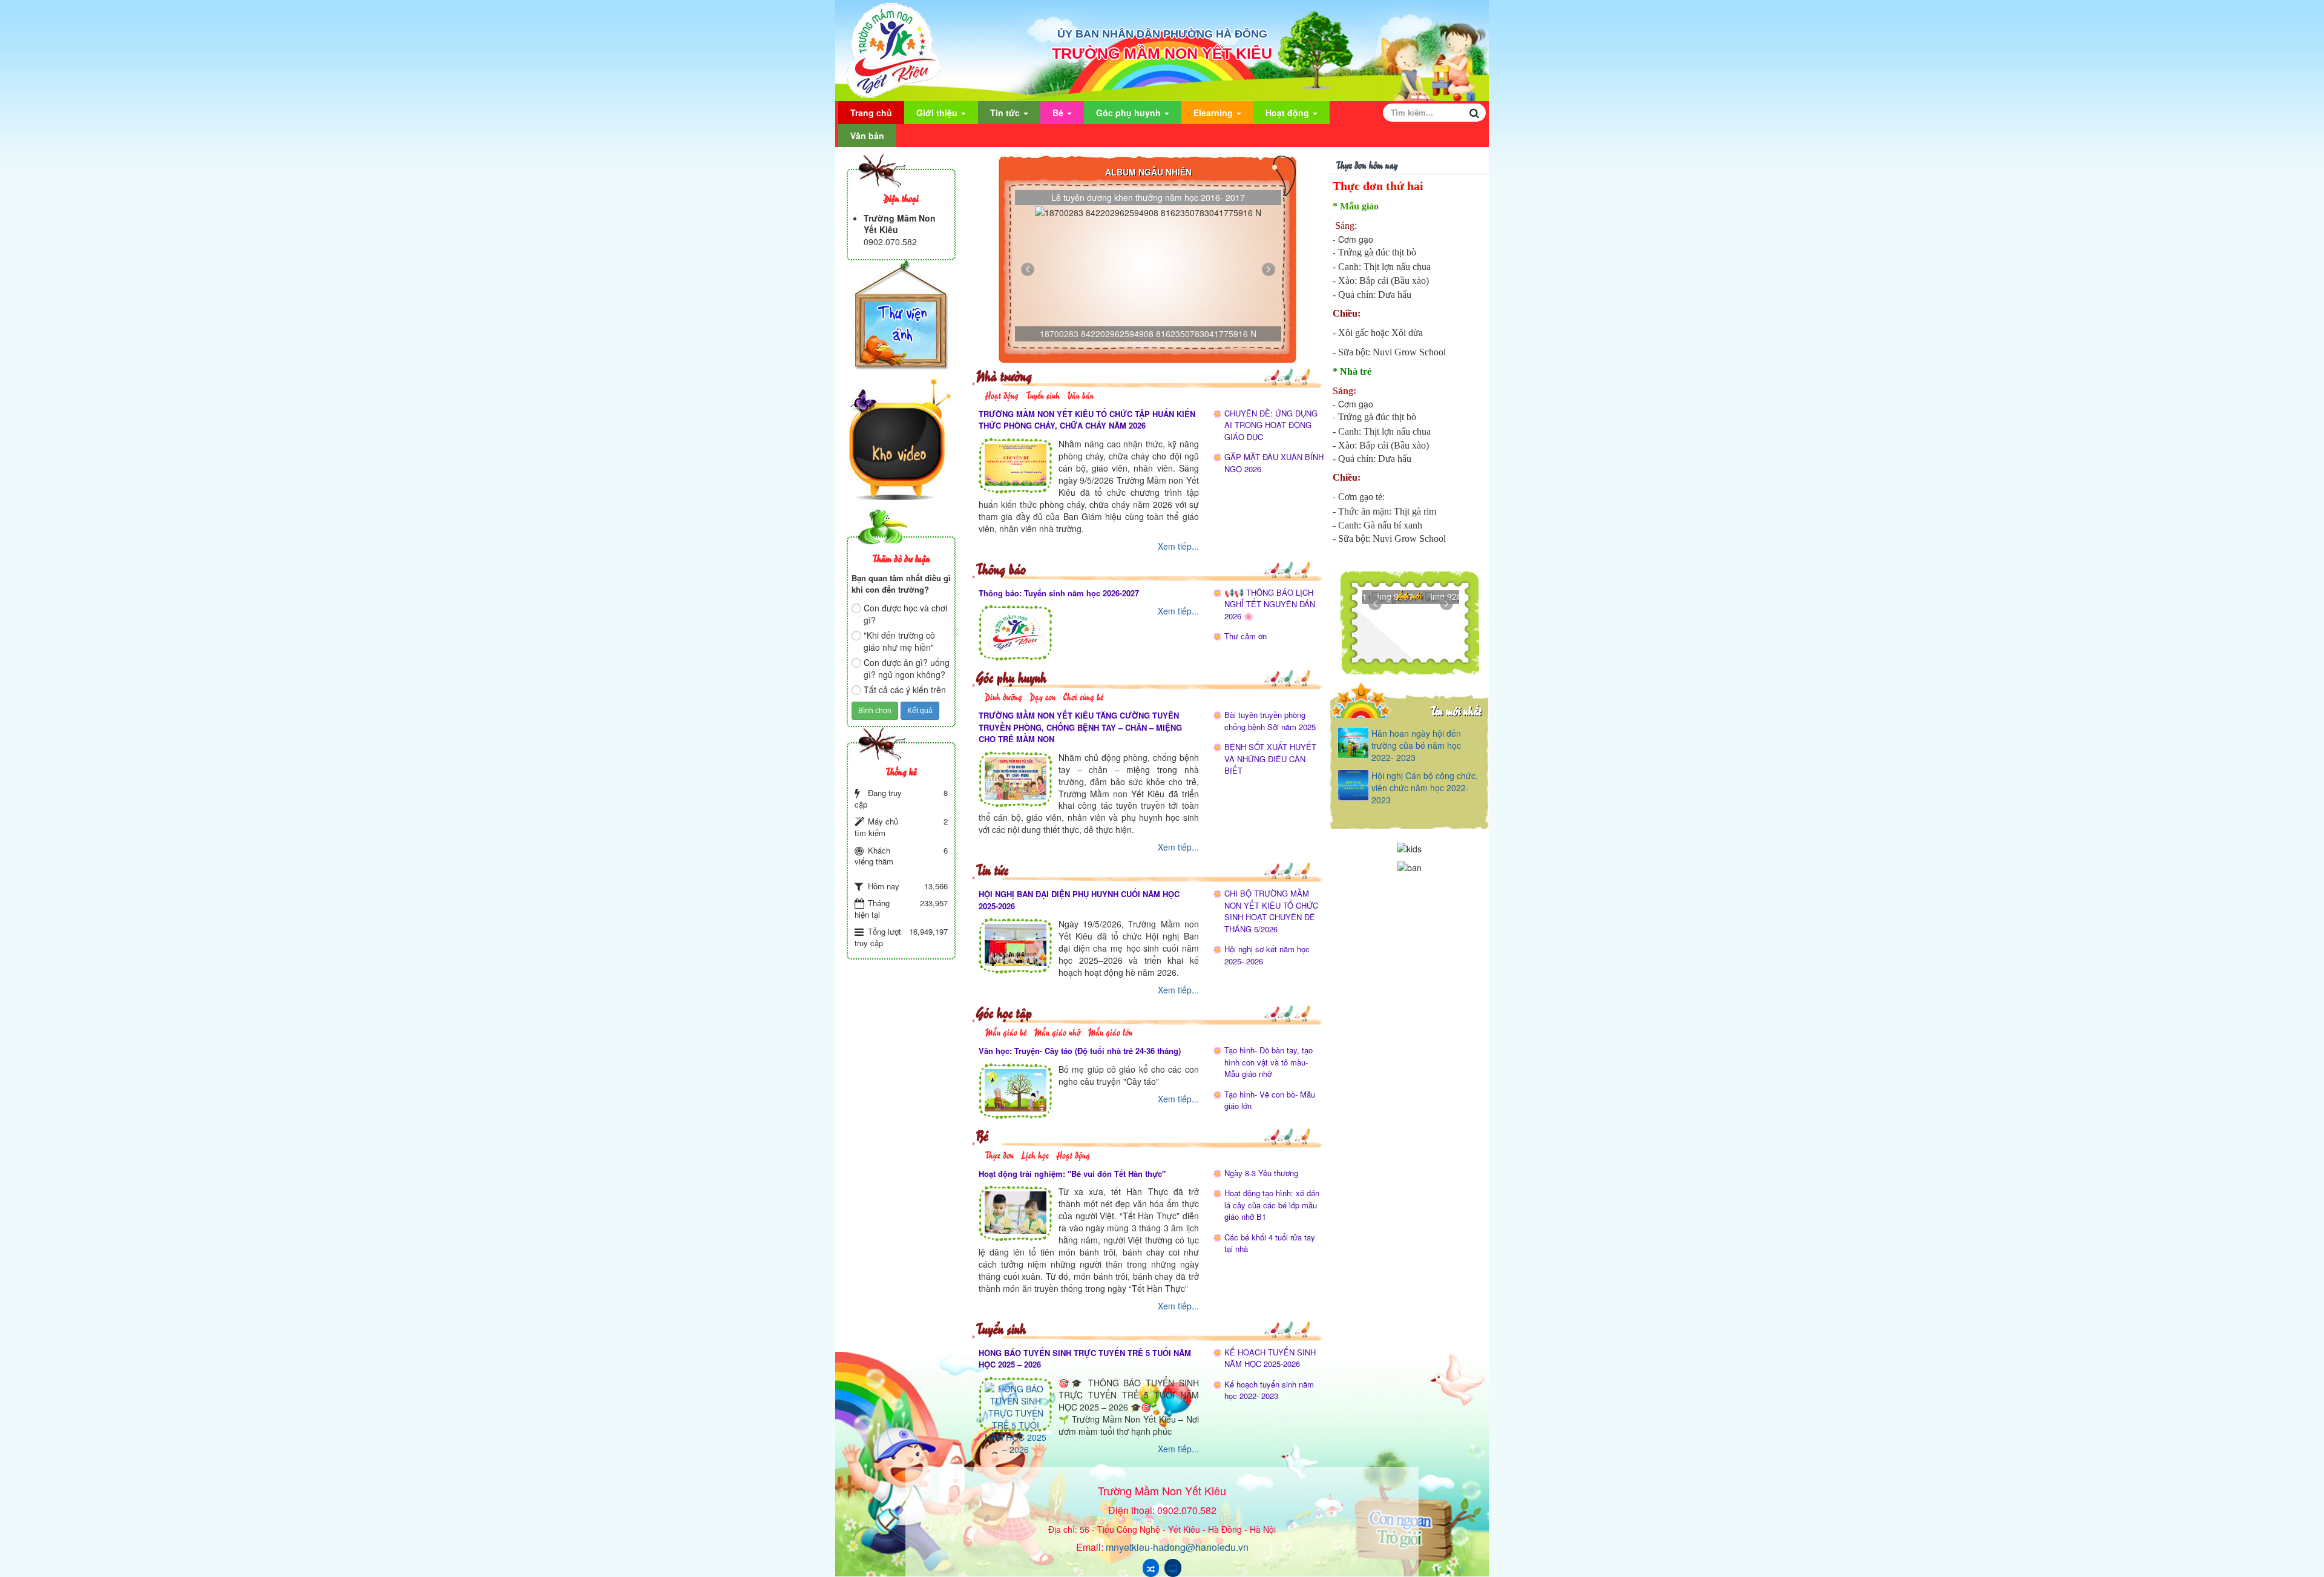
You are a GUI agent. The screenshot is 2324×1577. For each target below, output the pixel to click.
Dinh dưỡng (1003, 696)
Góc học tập (1004, 1012)
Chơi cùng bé (1083, 696)
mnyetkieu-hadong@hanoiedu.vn (1177, 1547)
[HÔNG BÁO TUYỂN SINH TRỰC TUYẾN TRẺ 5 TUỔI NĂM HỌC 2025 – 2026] (1016, 1417)
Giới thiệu (938, 113)
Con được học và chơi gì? (905, 614)
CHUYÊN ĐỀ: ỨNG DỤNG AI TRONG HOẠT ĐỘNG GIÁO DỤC (1271, 425)
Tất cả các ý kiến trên (905, 690)
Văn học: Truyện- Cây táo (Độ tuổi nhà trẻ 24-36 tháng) (1080, 1051)
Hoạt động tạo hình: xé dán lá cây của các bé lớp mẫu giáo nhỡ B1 (1272, 1205)
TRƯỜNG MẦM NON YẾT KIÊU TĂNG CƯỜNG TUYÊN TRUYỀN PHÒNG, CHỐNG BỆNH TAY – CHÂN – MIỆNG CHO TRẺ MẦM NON (1080, 727)
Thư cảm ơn (1246, 636)
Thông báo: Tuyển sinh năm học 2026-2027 (1059, 593)
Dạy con (1042, 696)
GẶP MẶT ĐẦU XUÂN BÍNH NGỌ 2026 (1274, 463)
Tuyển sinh (1043, 394)
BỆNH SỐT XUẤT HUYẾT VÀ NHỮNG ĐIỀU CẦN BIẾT (1270, 759)
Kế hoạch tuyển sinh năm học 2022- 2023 (1269, 1390)
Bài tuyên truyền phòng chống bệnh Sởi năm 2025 (1270, 721)
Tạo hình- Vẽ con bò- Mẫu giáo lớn (1270, 1100)
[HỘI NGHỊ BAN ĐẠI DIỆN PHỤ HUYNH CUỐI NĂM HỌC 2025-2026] (1016, 944)
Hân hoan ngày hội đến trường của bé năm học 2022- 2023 (1416, 745)
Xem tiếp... (1178, 546)
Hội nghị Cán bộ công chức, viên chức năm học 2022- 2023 (1425, 788)
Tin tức (1006, 113)
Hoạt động (1288, 113)
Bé (1059, 113)
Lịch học (1035, 1154)
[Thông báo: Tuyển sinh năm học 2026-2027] (1016, 631)
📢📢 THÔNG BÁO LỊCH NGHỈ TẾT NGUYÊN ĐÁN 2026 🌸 (1270, 604)
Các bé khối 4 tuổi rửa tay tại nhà (1270, 1243)
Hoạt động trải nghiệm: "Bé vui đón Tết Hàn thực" (1072, 1174)
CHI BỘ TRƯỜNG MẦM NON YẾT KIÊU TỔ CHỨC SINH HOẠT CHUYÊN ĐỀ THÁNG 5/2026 (1271, 911)
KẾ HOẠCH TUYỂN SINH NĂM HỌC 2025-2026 (1270, 1358)
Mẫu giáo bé (1006, 1031)
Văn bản (867, 136)
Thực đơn (999, 1154)
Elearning (1214, 113)
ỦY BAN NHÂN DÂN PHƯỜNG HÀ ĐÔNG (1162, 34)
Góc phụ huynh (1130, 113)
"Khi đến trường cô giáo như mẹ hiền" (899, 641)
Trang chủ (871, 113)
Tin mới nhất (1456, 710)
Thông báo (1001, 568)
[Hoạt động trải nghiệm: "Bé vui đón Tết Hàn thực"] (1016, 1211)
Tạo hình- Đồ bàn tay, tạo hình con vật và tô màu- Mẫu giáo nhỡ (1269, 1062)
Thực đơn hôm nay (1367, 164)
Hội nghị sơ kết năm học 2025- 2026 (1267, 955)
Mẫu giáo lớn (1110, 1031)
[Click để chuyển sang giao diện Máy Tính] (1173, 1568)
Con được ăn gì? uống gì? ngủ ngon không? (907, 668)
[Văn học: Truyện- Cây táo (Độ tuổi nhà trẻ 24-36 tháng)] (1016, 1088)
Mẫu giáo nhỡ (1057, 1031)
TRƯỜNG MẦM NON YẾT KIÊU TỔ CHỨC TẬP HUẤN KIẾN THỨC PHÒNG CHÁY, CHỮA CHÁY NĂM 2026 (1087, 420)
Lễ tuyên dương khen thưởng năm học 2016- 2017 (1148, 197)
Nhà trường (1004, 375)
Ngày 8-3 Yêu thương (1261, 1173)
